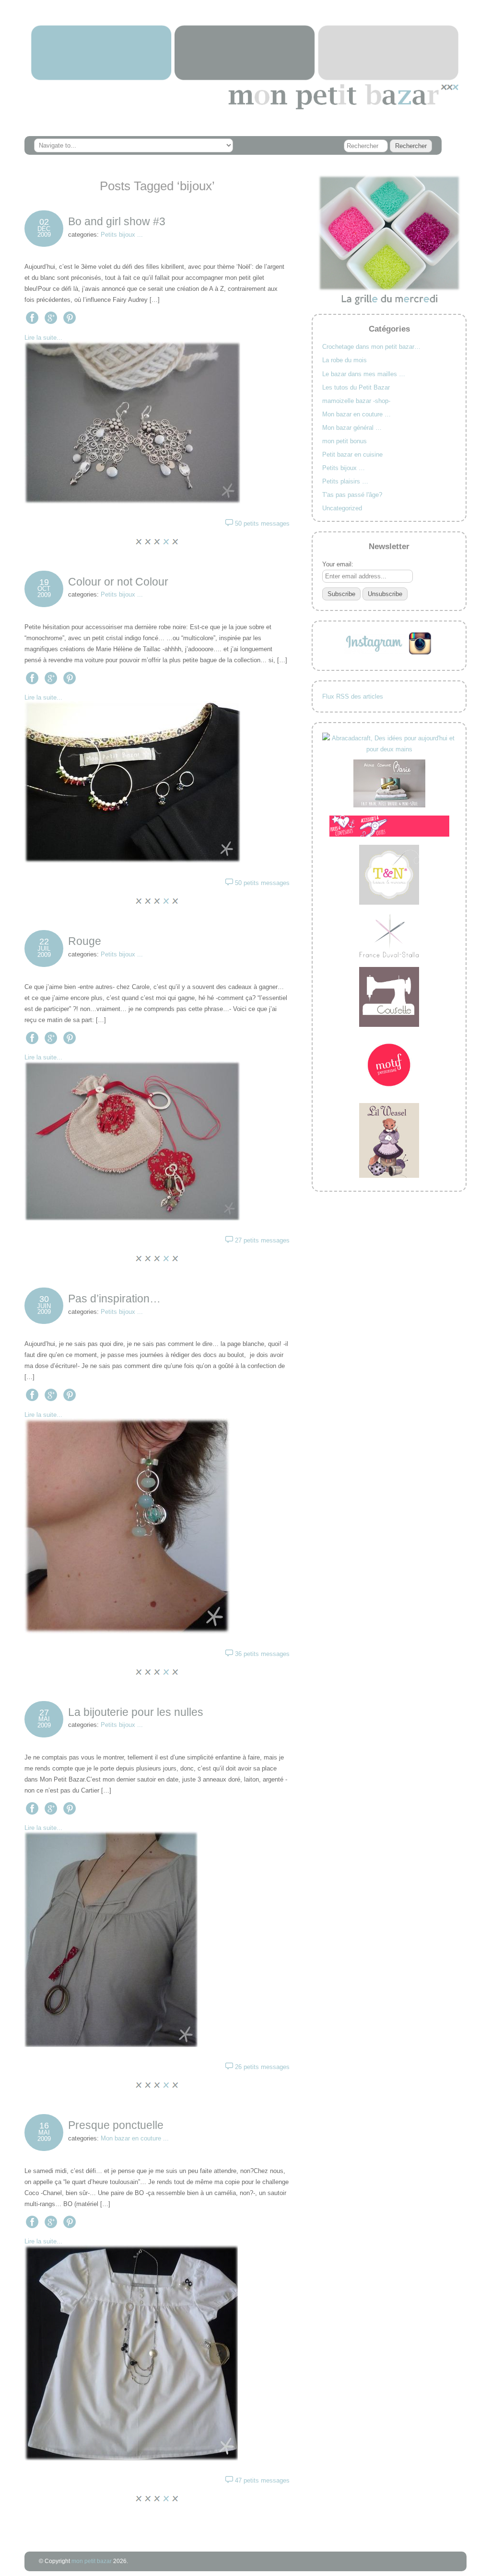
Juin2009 (44, 1309)
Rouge (85, 941)
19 (44, 582)
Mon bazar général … (352, 428)
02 (44, 222)
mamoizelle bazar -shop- (356, 401)
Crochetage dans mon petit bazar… (371, 347)
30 (44, 1299)
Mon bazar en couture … (357, 414)
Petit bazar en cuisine (352, 454)
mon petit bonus (345, 441)
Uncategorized (342, 508)
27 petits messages (262, 1240)
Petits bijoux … (344, 468)
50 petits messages (262, 523)
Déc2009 (44, 232)
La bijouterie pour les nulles (136, 1712)
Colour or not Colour (118, 582)
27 (44, 1713)
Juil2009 (44, 952)
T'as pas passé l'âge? (352, 495)
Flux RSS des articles (353, 696)
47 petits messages (262, 2480)
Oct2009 (44, 592)
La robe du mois (345, 360)
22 (44, 942)
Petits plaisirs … (345, 481)
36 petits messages (262, 1654)
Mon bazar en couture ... (135, 2138)
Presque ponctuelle (116, 2125)
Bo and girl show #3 (117, 221)
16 (44, 2126)
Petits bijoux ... (122, 235)
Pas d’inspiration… (114, 1299)
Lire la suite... (43, 338)
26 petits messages (262, 2067)
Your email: (338, 564)
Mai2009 (44, 1722)
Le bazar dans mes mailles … (364, 374)
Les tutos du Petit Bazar (356, 387)
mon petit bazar (92, 2561)
